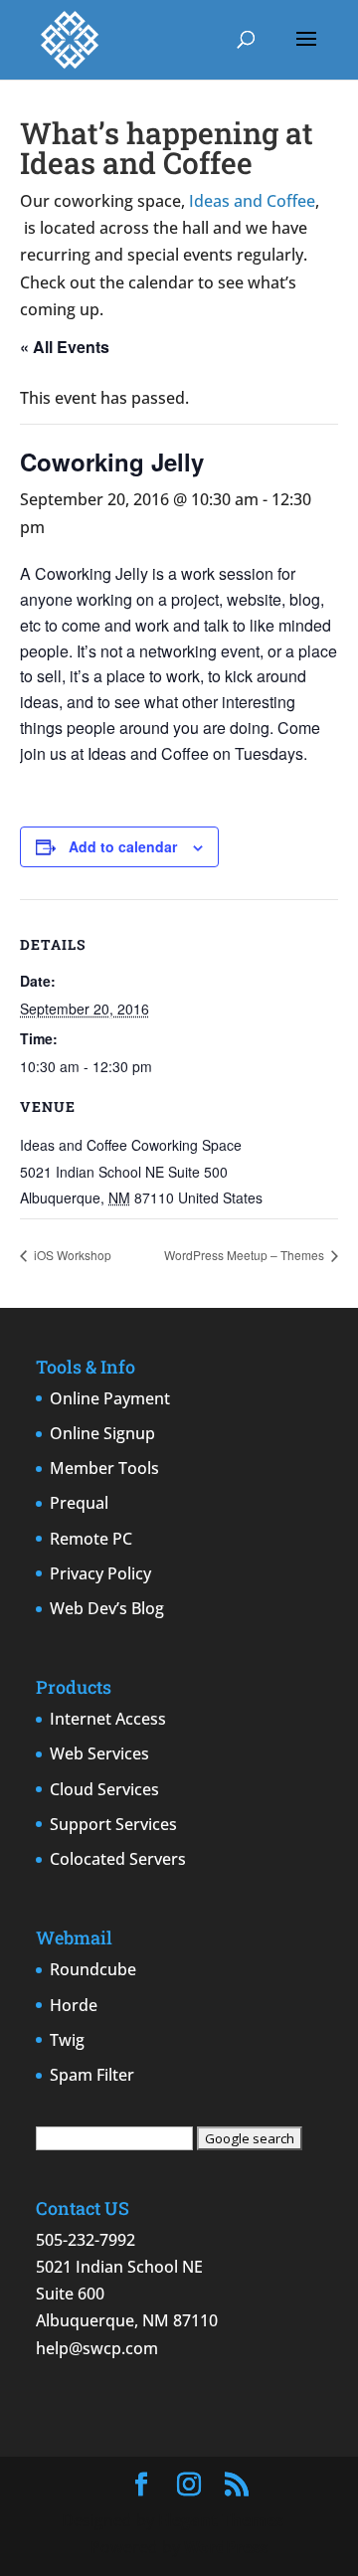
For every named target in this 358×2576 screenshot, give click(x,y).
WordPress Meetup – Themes (246, 1255)
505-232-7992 (86, 2240)
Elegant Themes (221, 2520)
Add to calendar (123, 846)
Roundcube (93, 1969)
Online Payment (110, 1398)
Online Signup (102, 1433)
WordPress (226, 2547)
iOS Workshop (71, 1255)
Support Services (113, 1824)
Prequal (79, 1503)
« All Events (65, 347)
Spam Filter (92, 2075)
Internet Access (108, 1719)
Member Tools (104, 1468)
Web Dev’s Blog (107, 1608)
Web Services (99, 1753)
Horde (74, 2005)
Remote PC (91, 1539)
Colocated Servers (118, 1859)
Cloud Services (104, 1789)
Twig (67, 2040)
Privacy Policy (100, 1573)
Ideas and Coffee (252, 201)
